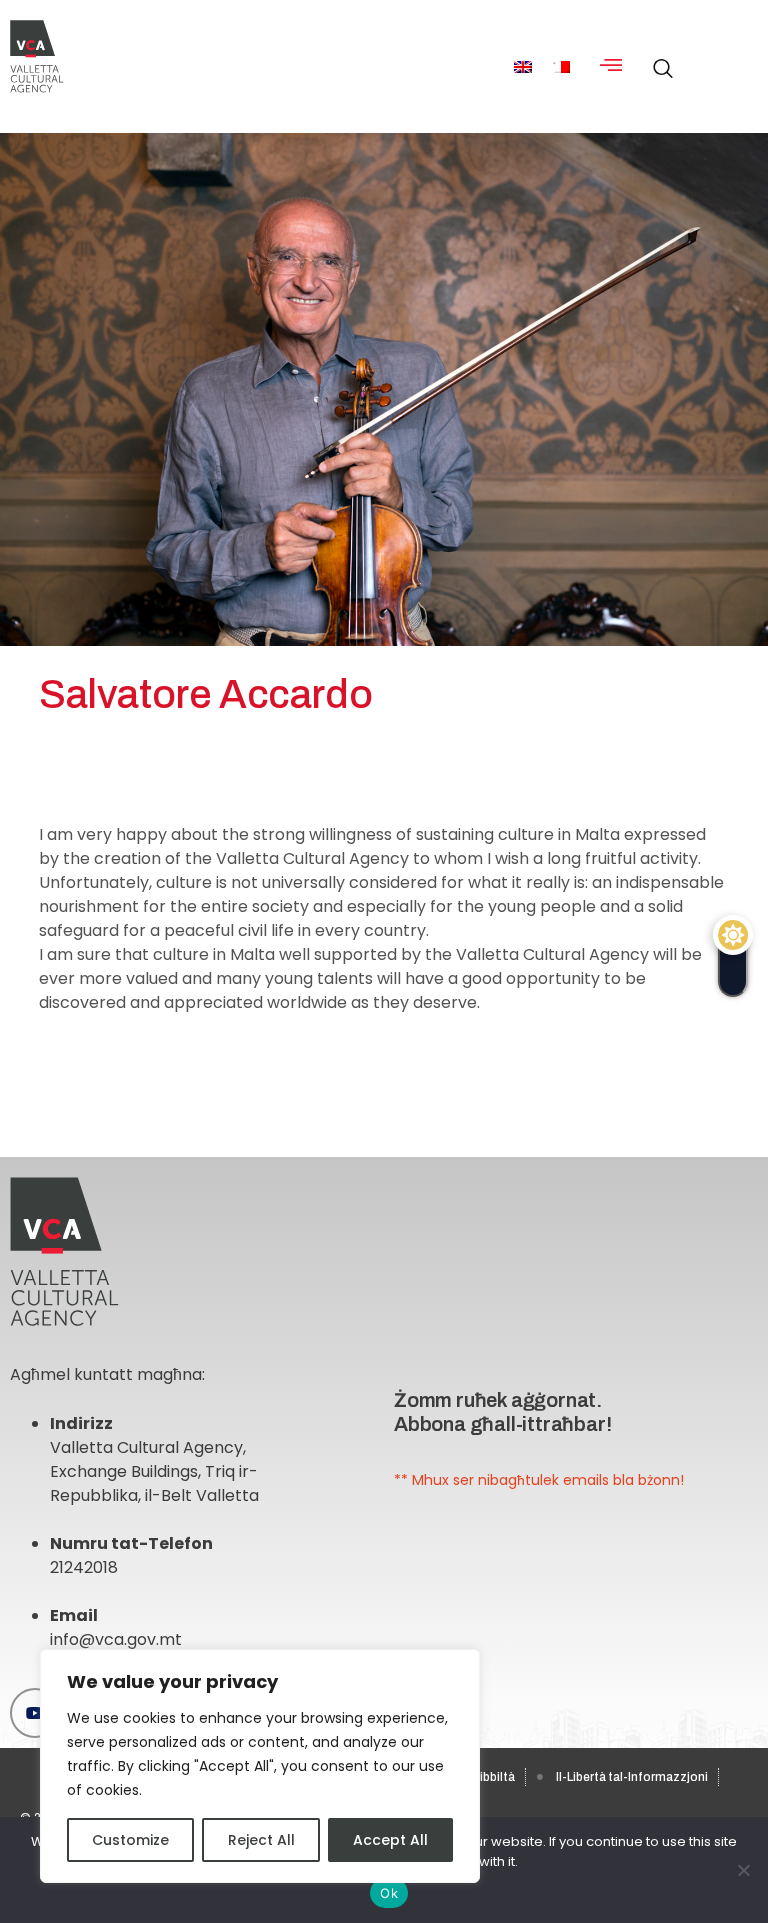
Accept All (390, 1840)
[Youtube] (35, 1713)
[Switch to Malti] (561, 66)
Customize (130, 1840)
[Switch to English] (523, 66)
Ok (389, 1893)
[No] (743, 1870)
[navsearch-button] (658, 58)
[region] (260, 1766)
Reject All (261, 1840)
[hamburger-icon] (610, 66)
